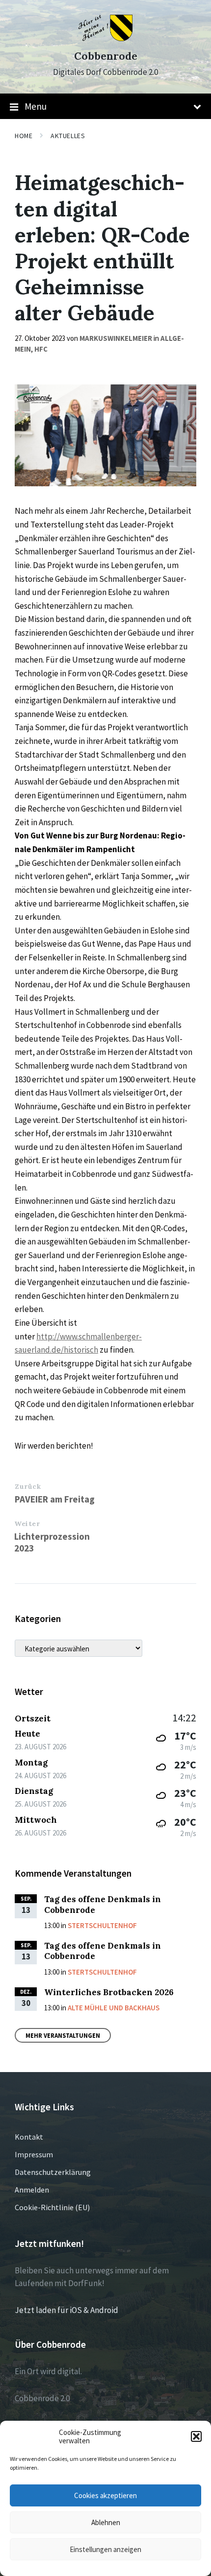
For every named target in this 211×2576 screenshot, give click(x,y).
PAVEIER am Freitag (55, 1499)
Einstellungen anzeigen (105, 2549)
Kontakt (29, 2137)
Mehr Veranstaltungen (63, 2035)
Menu (36, 106)
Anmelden (32, 2190)
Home (24, 136)
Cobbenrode (106, 56)
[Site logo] (106, 38)
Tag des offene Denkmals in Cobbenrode (103, 1904)
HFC (41, 349)
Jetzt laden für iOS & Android (66, 2310)
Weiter (27, 1524)
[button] (196, 2436)
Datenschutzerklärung (53, 2172)
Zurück (28, 1486)
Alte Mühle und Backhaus (114, 2008)
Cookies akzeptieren (105, 2495)
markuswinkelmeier (116, 338)
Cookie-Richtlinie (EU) (52, 2207)
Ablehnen (106, 2522)
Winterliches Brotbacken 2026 (109, 1992)
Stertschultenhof (102, 1925)
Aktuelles (68, 136)
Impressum (34, 2154)
